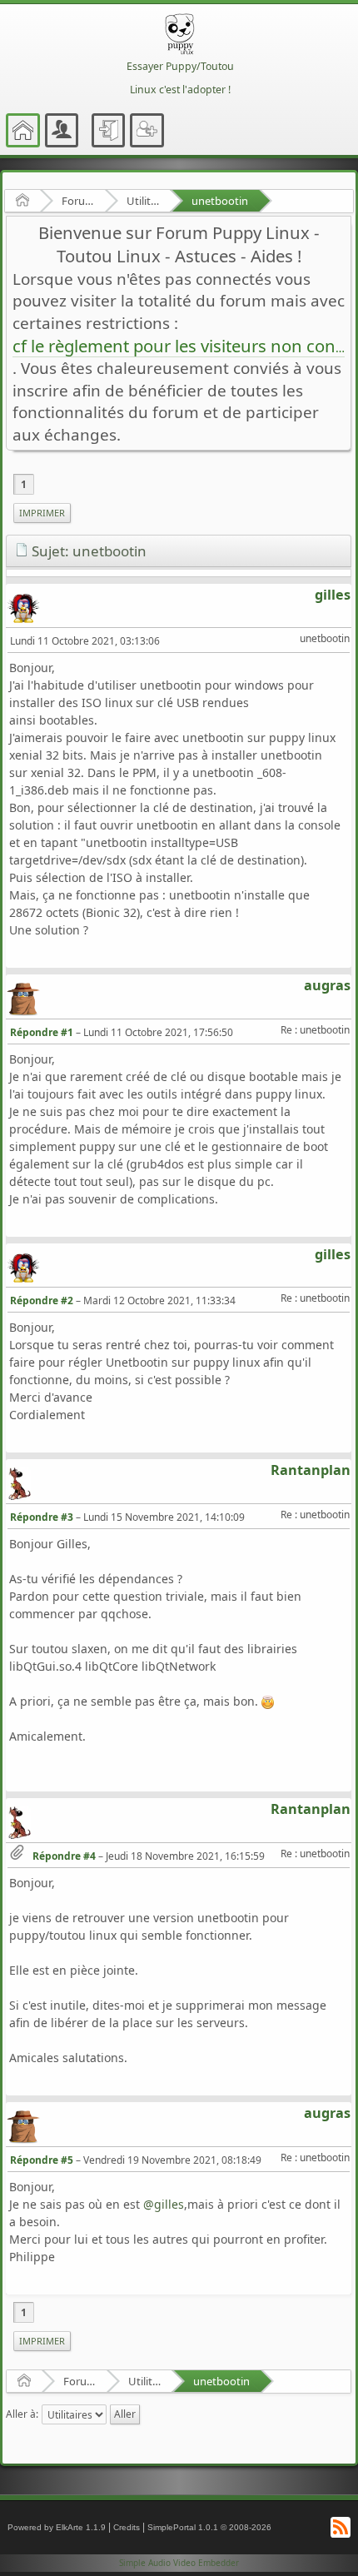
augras (327, 985)
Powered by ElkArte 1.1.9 (57, 2527)
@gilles (164, 2204)
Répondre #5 (42, 2160)
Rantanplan (311, 1470)
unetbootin (220, 201)
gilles (333, 595)
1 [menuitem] (24, 484)
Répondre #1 (42, 1032)
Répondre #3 (42, 1517)
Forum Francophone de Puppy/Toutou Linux (78, 201)
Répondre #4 (64, 1856)
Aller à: (22, 2414)
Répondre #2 (42, 1300)
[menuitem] (42, 513)
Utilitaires (143, 201)
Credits (127, 2527)
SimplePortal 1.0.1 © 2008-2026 (209, 2527)
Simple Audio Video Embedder (179, 2563)
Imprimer (42, 513)
